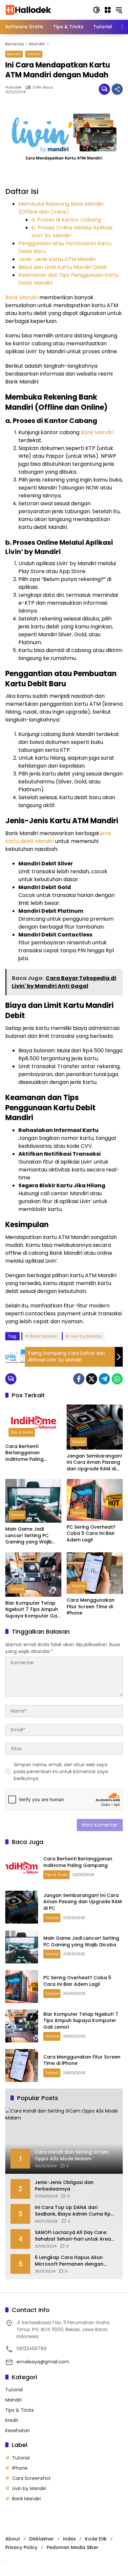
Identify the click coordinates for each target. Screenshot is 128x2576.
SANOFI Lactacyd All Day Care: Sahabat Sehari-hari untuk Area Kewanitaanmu (73, 2236)
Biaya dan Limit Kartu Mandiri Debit (63, 267)
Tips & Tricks (22, 1432)
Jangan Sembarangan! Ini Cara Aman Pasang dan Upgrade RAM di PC (94, 1463)
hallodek (13, 87)
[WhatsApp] (117, 1379)
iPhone (20, 2468)
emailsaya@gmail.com (43, 2362)
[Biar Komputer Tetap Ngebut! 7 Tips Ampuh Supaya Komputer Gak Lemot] (33, 1575)
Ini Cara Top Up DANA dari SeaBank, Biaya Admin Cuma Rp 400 (73, 2211)
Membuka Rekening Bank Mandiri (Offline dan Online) (61, 208)
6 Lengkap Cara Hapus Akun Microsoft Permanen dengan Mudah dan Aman (69, 2261)
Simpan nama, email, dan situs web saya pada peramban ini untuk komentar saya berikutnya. (61, 1772)
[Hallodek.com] (29, 10)
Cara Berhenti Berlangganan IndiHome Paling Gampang (24, 1453)
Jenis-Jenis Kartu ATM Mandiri (57, 259)
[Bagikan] (117, 89)
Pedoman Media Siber (73, 2547)
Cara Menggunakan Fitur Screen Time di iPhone (91, 1607)
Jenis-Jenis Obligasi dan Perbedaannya (64, 2186)
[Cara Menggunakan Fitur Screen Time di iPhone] (95, 1573)
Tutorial (34, 54)
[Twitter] (92, 1379)
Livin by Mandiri (86, 1336)
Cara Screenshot (32, 2478)
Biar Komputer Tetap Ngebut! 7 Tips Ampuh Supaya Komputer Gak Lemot (32, 1610)
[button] (96, 10)
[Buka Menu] (108, 10)
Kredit (12, 2420)
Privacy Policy (21, 2547)
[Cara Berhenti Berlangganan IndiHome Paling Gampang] (33, 1422)
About (13, 2539)
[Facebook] (79, 1379)
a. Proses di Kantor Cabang (66, 220)
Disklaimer (42, 2539)
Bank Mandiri (22, 297)
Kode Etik (96, 2539)
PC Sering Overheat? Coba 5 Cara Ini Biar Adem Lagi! (91, 1534)
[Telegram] (104, 1379)
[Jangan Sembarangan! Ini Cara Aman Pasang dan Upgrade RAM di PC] (95, 1427)
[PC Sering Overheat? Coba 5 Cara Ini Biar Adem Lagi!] (95, 1500)
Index (69, 2539)
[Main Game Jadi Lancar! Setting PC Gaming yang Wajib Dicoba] (33, 1501)
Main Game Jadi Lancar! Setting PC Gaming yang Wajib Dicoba (29, 1536)
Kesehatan (18, 2431)
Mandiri (14, 54)
